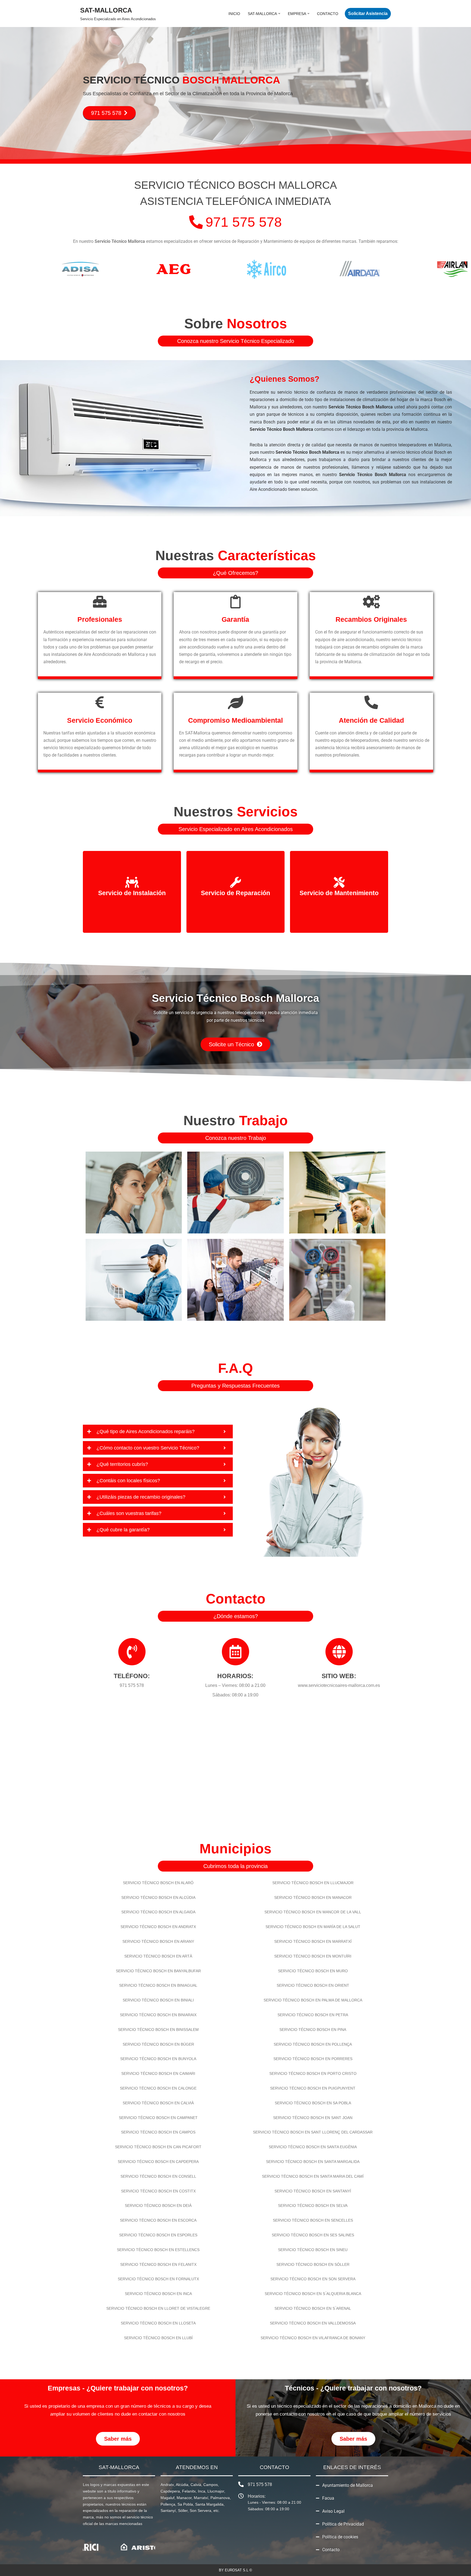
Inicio (234, 14)
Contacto (328, 14)
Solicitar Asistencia (368, 14)
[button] (279, 14)
